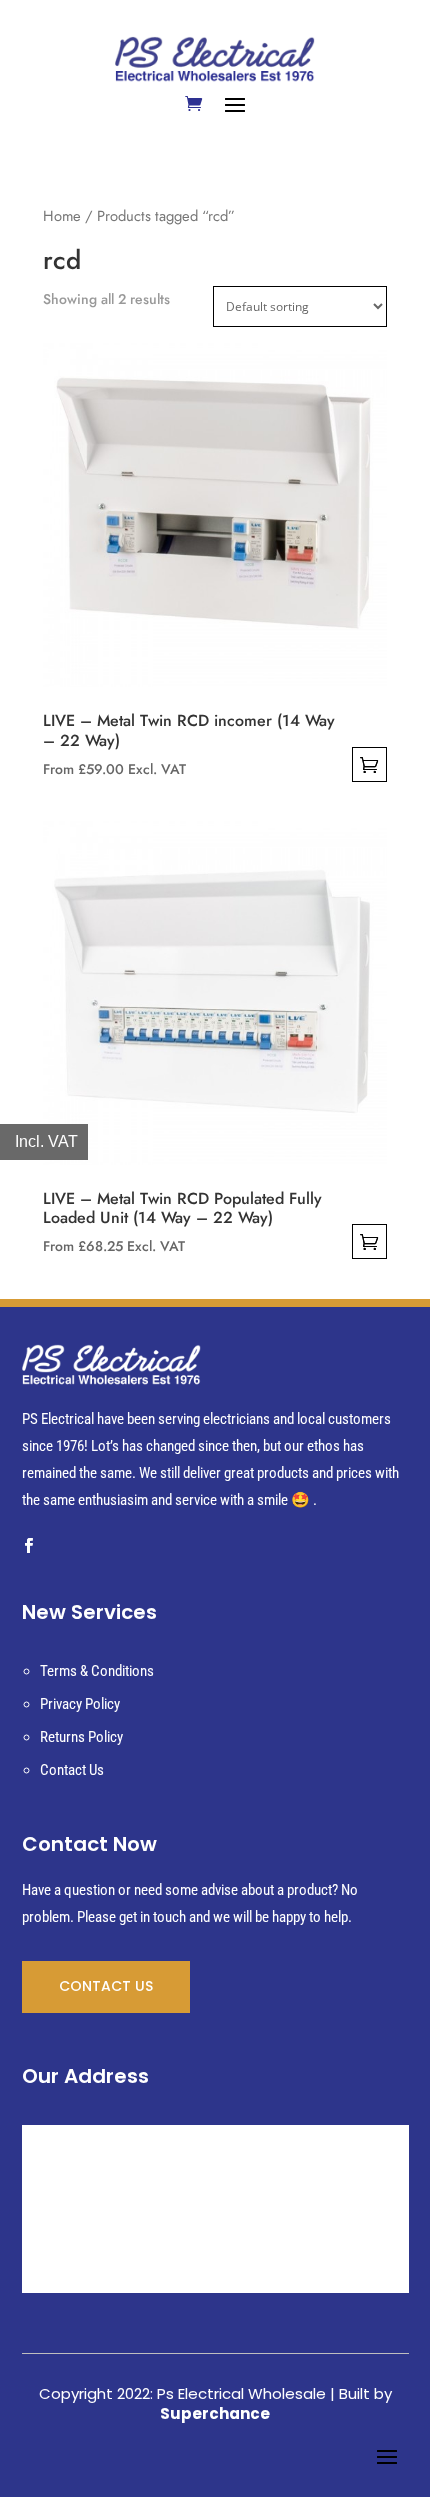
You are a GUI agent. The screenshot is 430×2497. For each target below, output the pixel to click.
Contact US (106, 1986)
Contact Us (72, 1770)
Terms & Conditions (97, 1671)
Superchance (215, 2413)
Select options (369, 764)
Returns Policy (81, 1737)
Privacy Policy (80, 1704)
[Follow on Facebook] (29, 1546)
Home (62, 216)
